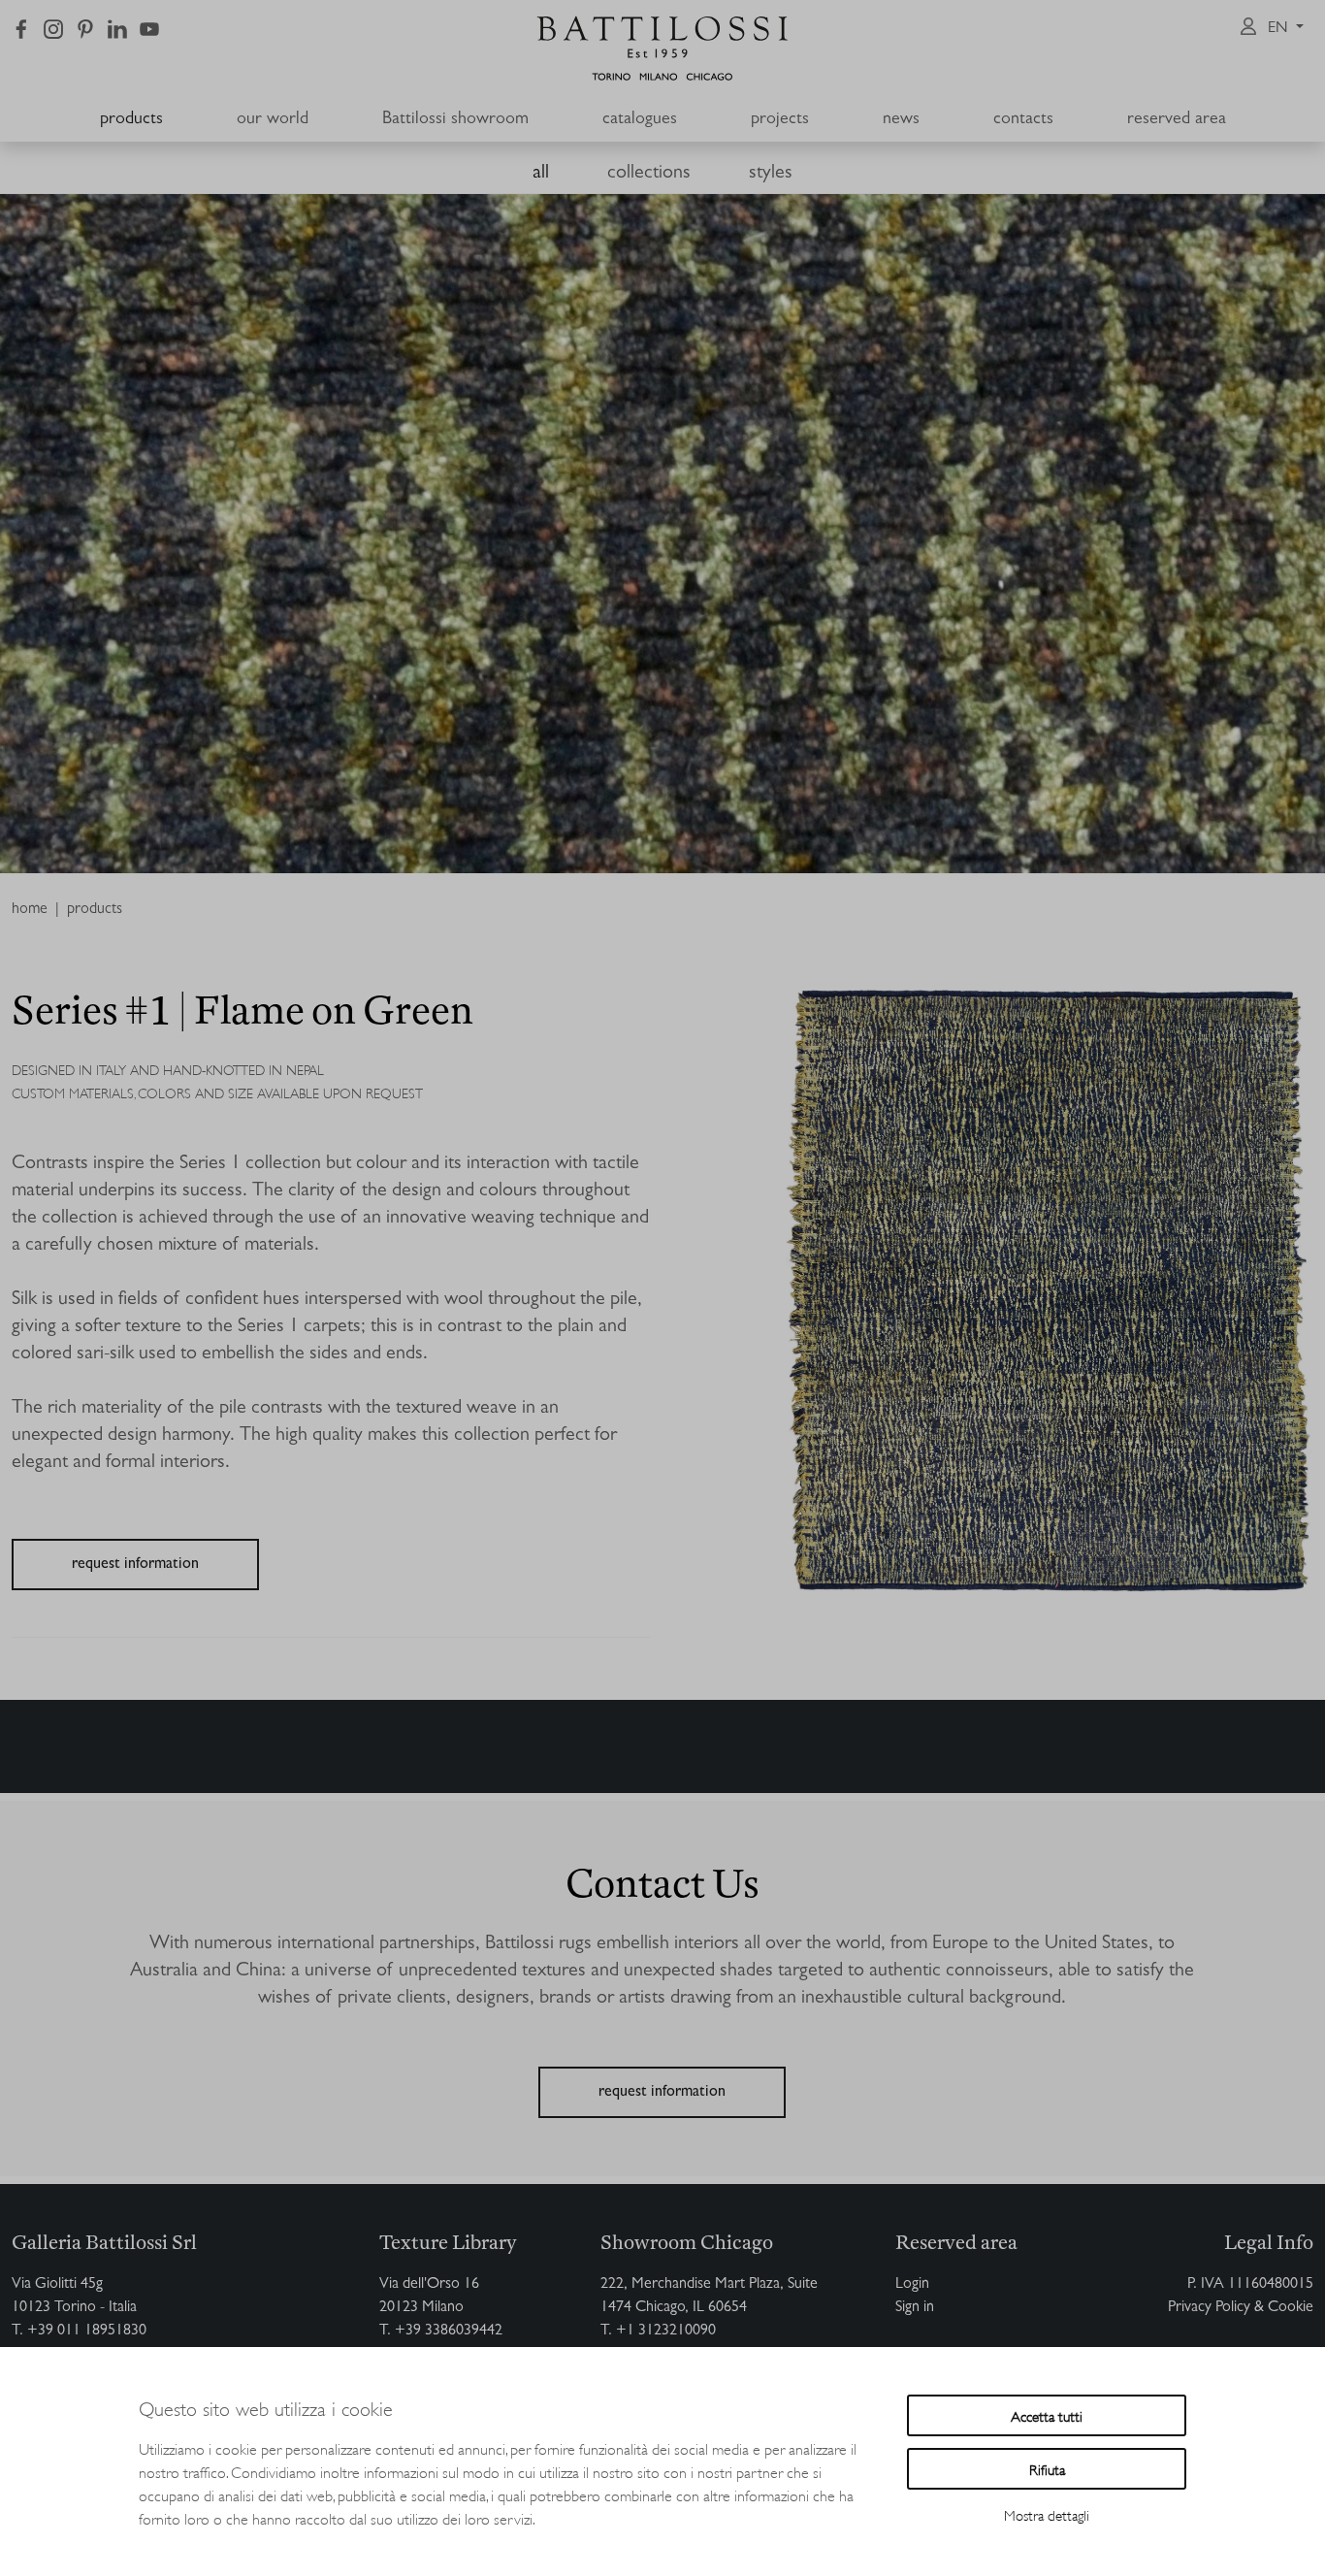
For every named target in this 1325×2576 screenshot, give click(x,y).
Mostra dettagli (1047, 2514)
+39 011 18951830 (87, 2331)
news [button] (901, 120)
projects (780, 120)
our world (273, 120)
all (541, 174)
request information (135, 1565)
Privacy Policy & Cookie (1241, 2308)
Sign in (915, 2308)
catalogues (640, 120)
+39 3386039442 (449, 2331)
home (30, 910)
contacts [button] (1023, 120)
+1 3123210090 (666, 2331)
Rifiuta (1047, 2469)
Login (912, 2285)
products (131, 120)
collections (649, 174)
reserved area (1177, 120)
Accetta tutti (1047, 2415)
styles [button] (771, 174)
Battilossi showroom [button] (455, 120)
